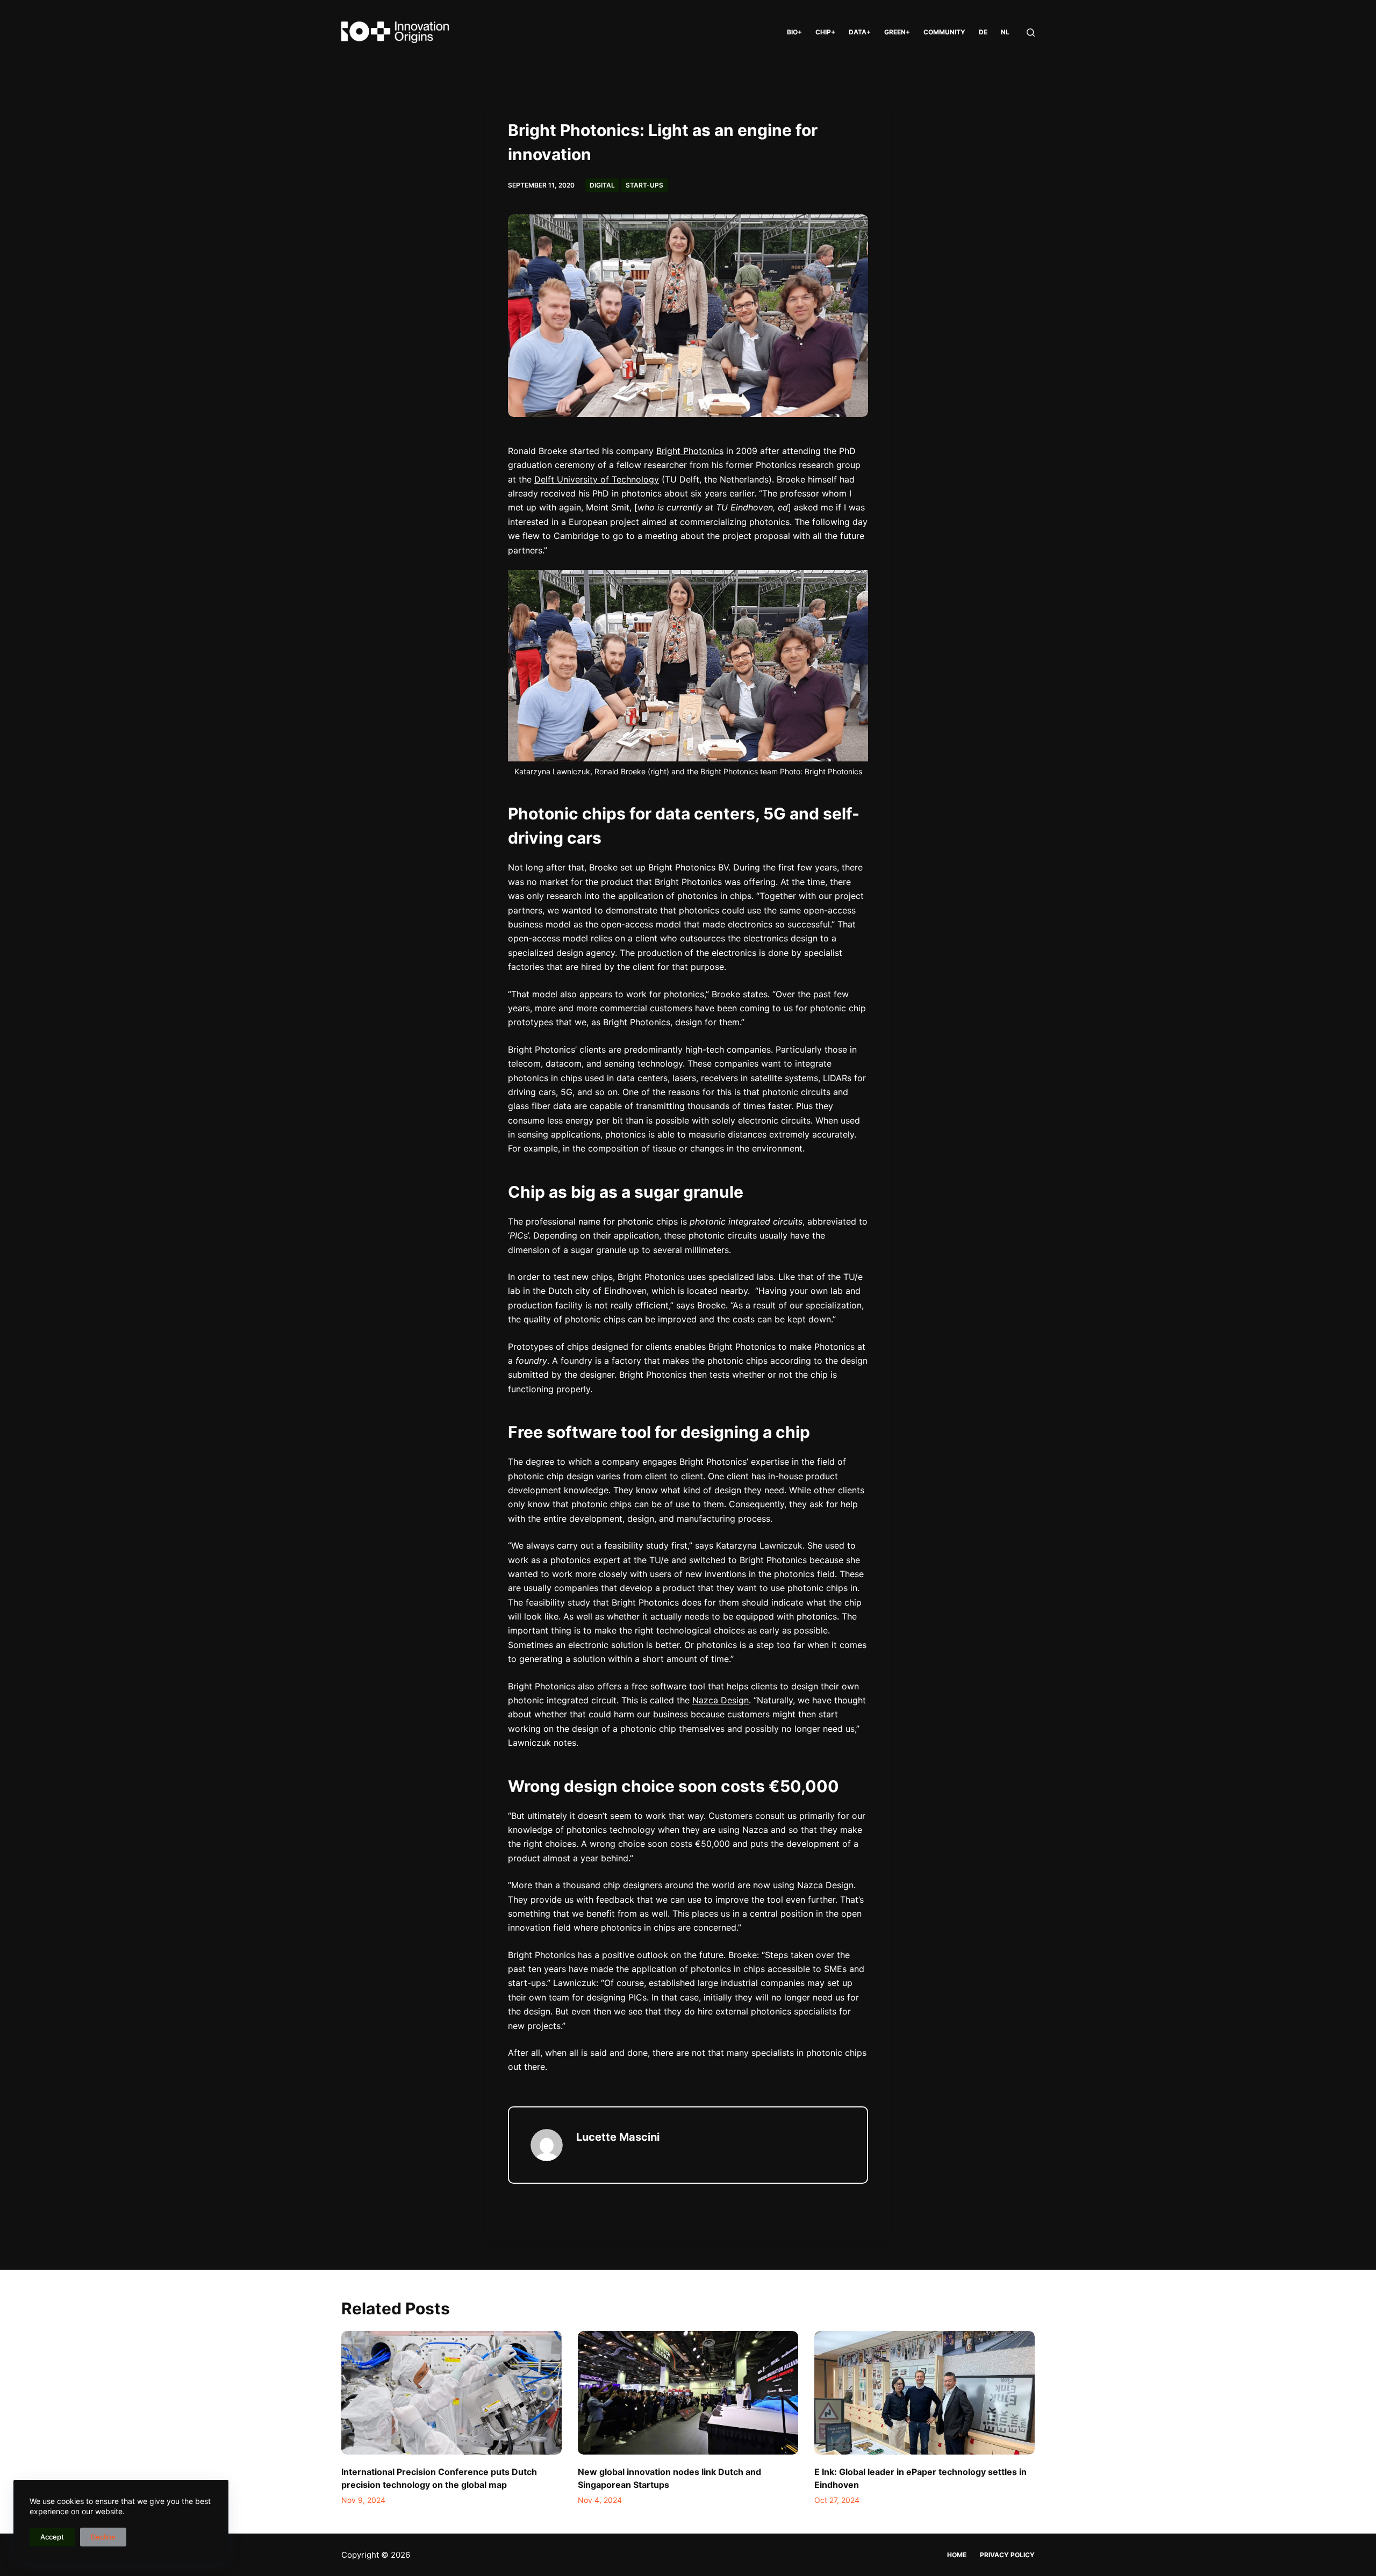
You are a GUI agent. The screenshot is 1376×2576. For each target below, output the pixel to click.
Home (957, 2555)
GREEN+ (897, 32)
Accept (52, 2537)
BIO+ (794, 32)
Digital (602, 185)
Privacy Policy (1007, 2555)
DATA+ (860, 32)
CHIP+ (825, 32)
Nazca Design (721, 1700)
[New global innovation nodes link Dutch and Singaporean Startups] (688, 2393)
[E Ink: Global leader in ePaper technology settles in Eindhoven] (924, 2393)
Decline (103, 2537)
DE (983, 32)
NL (1005, 32)
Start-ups (644, 185)
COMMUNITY (944, 32)
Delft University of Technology (597, 479)
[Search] (1031, 33)
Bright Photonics (690, 451)
